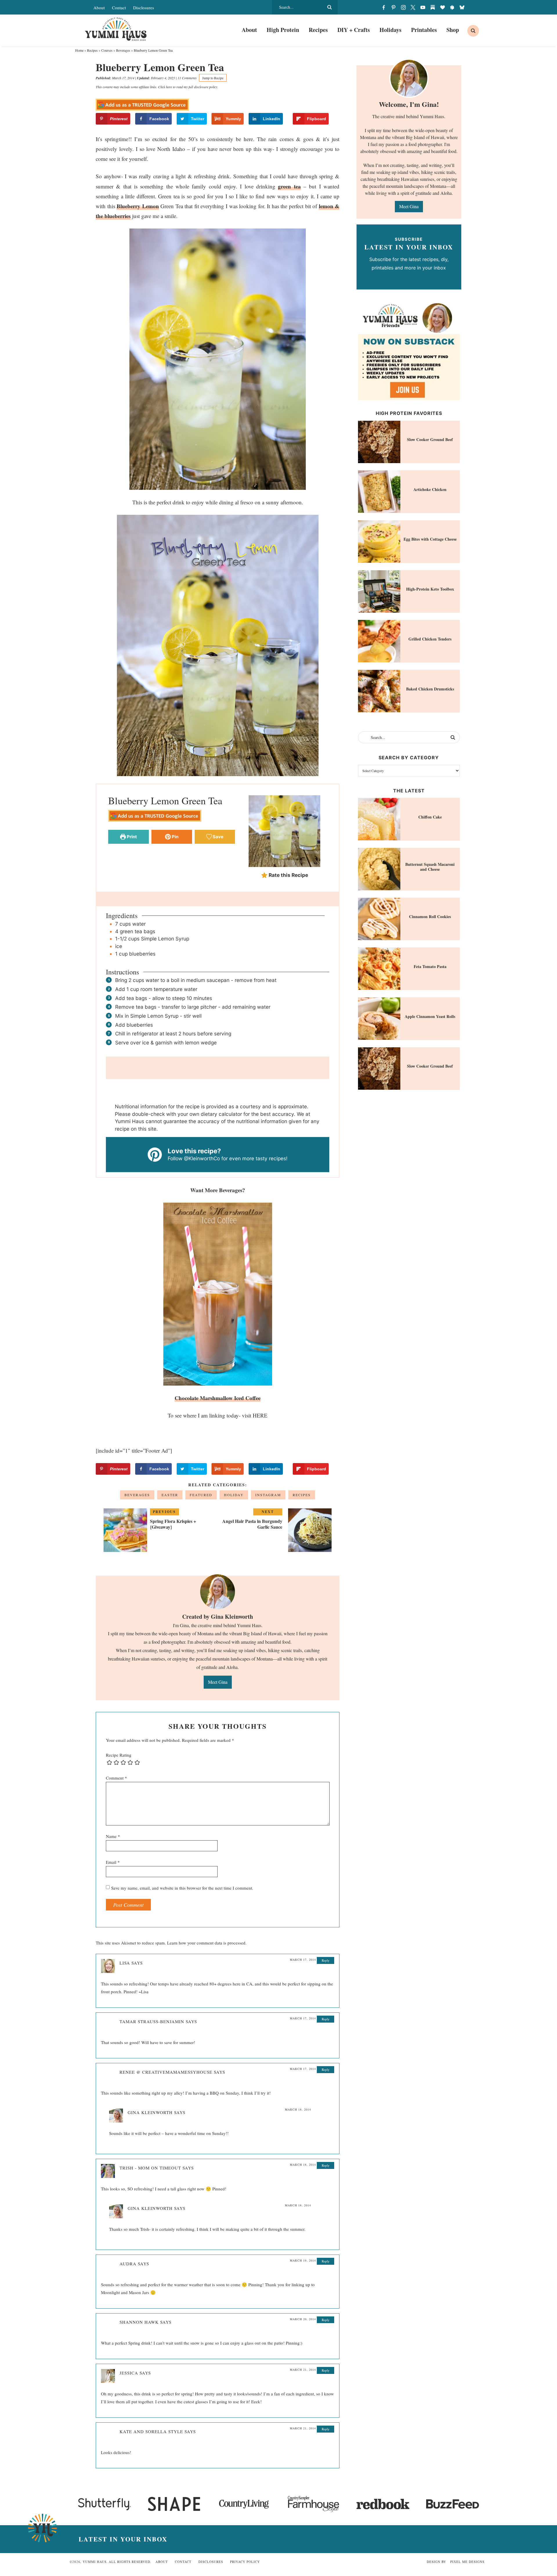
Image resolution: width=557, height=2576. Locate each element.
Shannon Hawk (139, 2322)
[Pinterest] (393, 7)
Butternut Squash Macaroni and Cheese (430, 867)
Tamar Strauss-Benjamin (152, 2021)
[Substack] (433, 7)
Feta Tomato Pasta (430, 966)
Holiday (234, 1495)
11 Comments (187, 78)
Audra (128, 2264)
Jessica (129, 2373)
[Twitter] (413, 7)
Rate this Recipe (288, 875)
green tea (289, 186)
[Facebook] (384, 7)
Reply (326, 1960)
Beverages (123, 50)
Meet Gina (218, 1682)
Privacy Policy (245, 2562)
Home (79, 50)
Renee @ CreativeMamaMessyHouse (166, 2072)
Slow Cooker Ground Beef (430, 439)
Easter (170, 1495)
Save (218, 837)
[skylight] (452, 7)
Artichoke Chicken (430, 489)
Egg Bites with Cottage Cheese (430, 539)
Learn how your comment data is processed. (207, 1943)
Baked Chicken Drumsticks (430, 689)
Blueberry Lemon (138, 206)
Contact (119, 8)
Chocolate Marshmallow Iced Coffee (218, 1398)
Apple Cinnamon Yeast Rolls (430, 1016)
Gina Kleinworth (150, 2112)
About (99, 8)
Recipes (92, 50)
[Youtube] (423, 7)
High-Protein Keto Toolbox (430, 589)
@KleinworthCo (202, 1158)
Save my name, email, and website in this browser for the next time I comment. (182, 1888)
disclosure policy (206, 87)
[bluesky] (462, 7)
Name (113, 1836)
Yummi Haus (116, 29)
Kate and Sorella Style (151, 2431)
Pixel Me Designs (467, 2562)
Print (131, 837)
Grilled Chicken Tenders (430, 639)
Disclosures (144, 8)
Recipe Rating (119, 1755)
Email (113, 1862)
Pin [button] (175, 837)
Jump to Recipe (213, 78)
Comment (116, 1778)
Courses (107, 50)
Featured (201, 1495)
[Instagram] (403, 7)
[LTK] (442, 7)
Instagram (268, 1495)
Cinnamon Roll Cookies (430, 916)
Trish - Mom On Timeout (150, 2168)
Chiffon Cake (430, 817)
